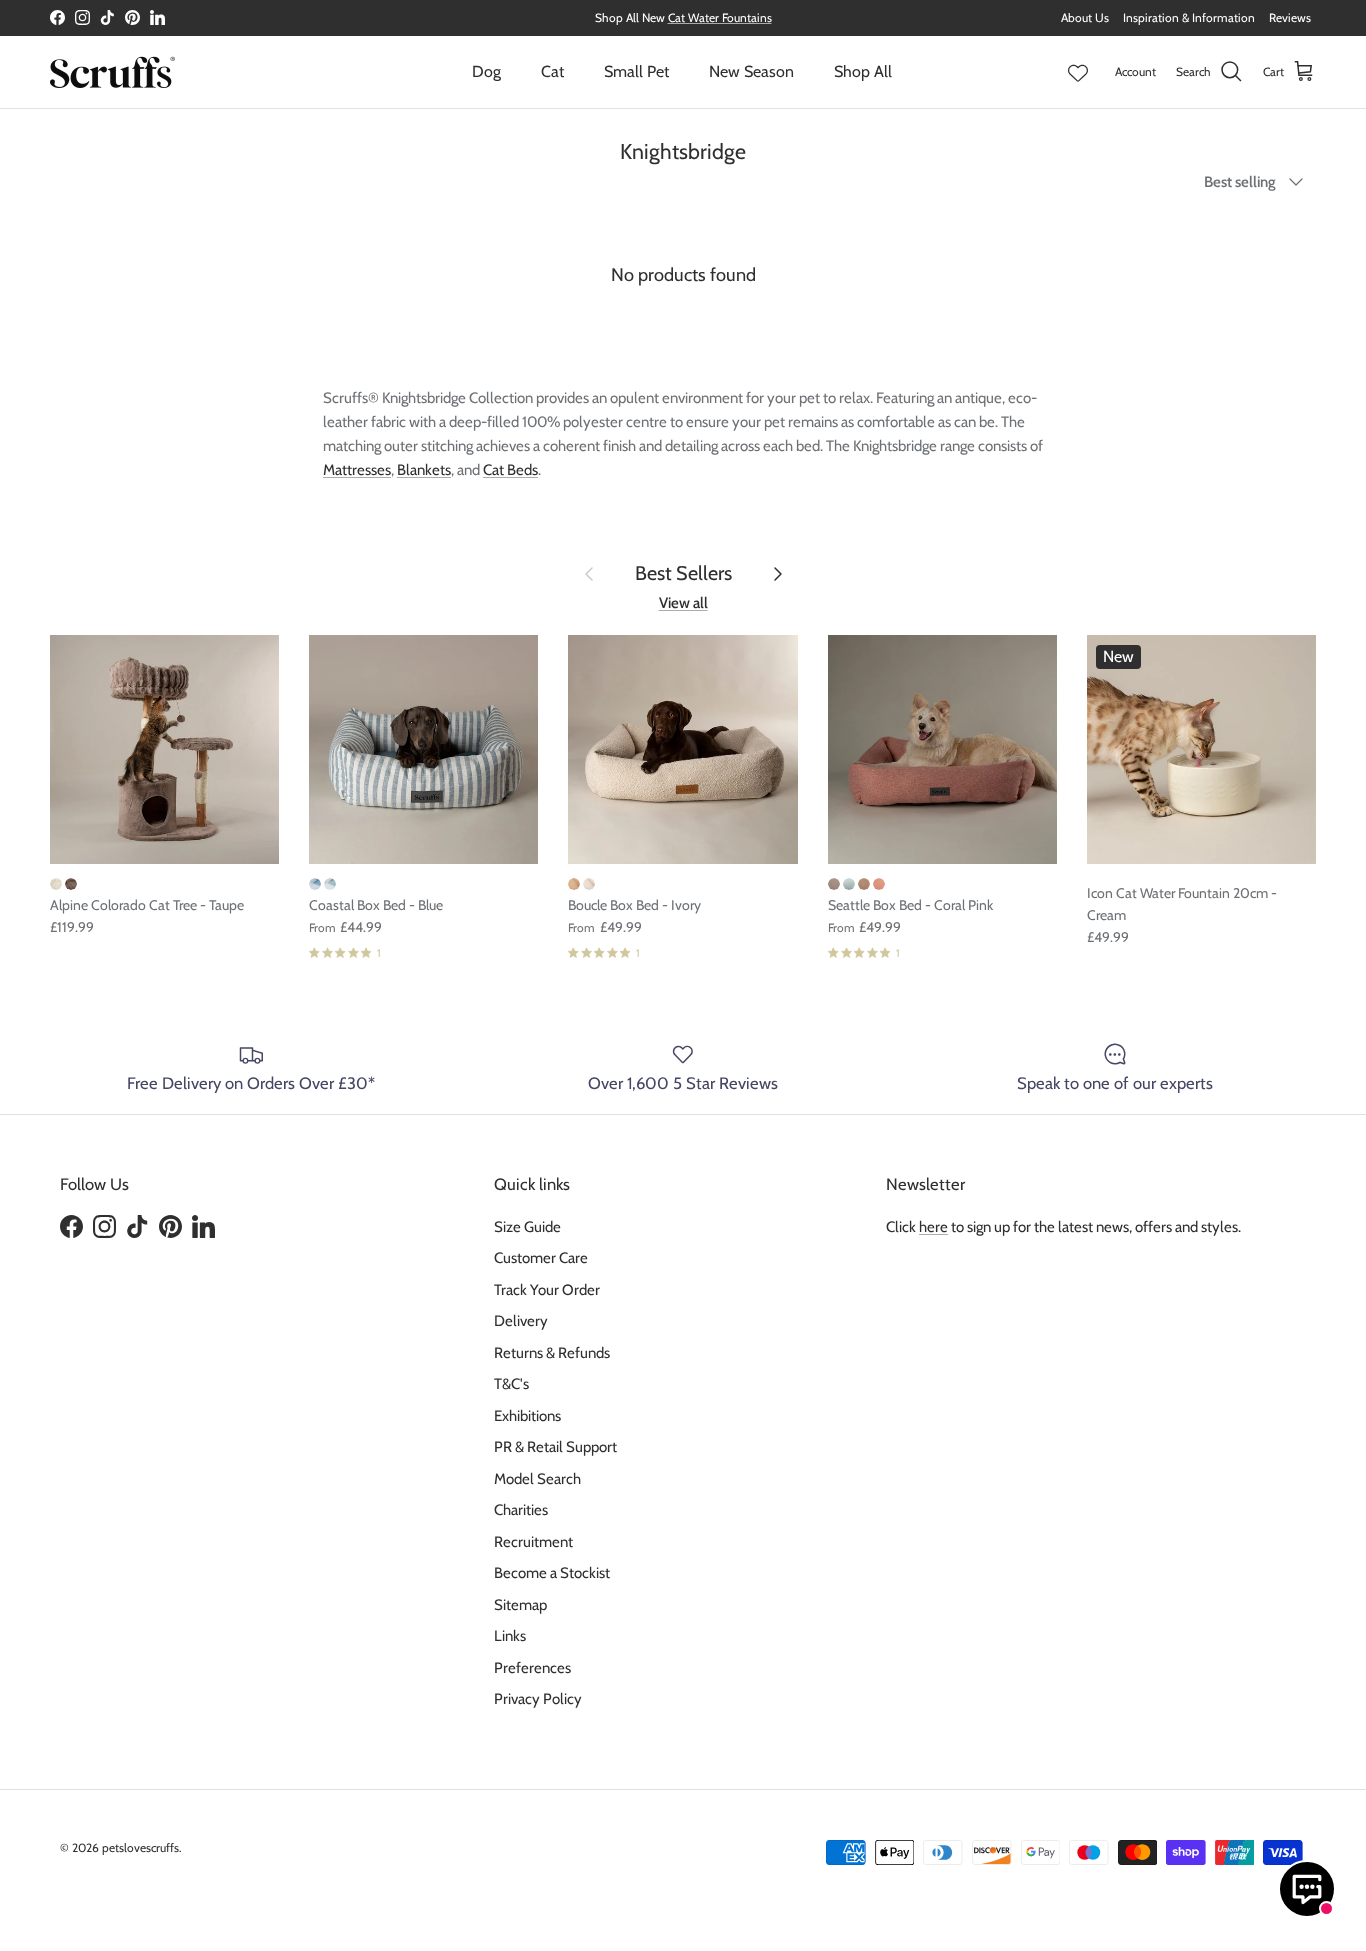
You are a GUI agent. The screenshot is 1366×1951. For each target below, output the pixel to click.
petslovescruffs (140, 1847)
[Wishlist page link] (1078, 72)
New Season (751, 71)
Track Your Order (547, 1290)
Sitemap (520, 1605)
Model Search (537, 1479)
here (933, 1227)
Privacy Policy (538, 1699)
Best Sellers (683, 573)
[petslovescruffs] (112, 72)
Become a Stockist (552, 1573)
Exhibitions (527, 1416)
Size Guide (527, 1227)
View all (683, 603)
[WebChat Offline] (1307, 1889)
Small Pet (636, 71)
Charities (521, 1510)
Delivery (521, 1321)
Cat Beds (510, 470)
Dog (486, 71)
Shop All (863, 71)
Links (510, 1636)
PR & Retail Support (555, 1447)
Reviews (1290, 17)
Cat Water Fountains (720, 17)
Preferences (532, 1668)
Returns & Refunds (552, 1353)
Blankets (424, 470)
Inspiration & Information (1189, 17)
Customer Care (541, 1258)
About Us (1085, 17)
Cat (552, 71)
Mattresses (357, 470)
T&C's (511, 1384)
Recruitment (533, 1542)
